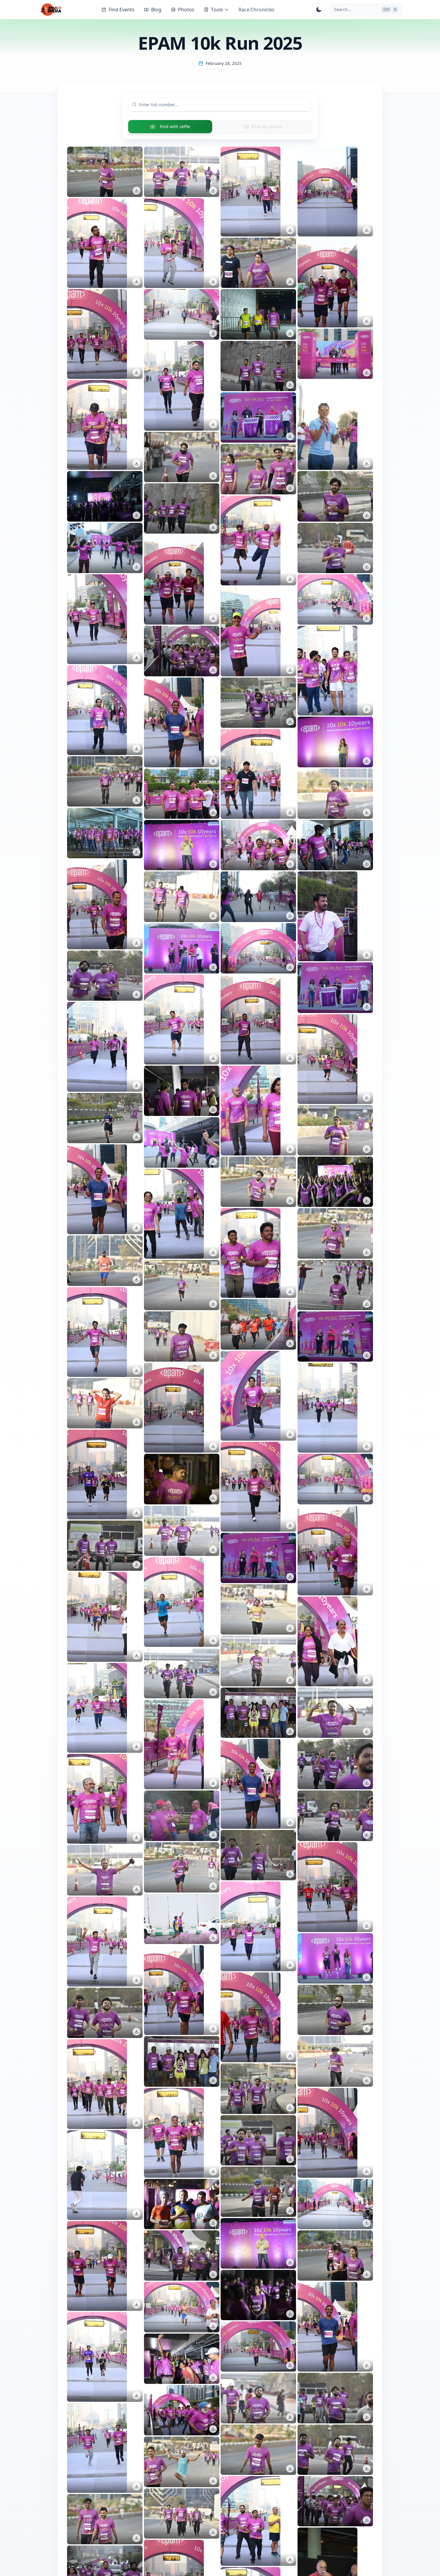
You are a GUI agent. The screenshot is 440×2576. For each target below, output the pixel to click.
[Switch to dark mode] (319, 10)
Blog (156, 10)
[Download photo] (136, 191)
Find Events (122, 10)
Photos (186, 10)
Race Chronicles (257, 10)
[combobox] (224, 104)
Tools (217, 10)
